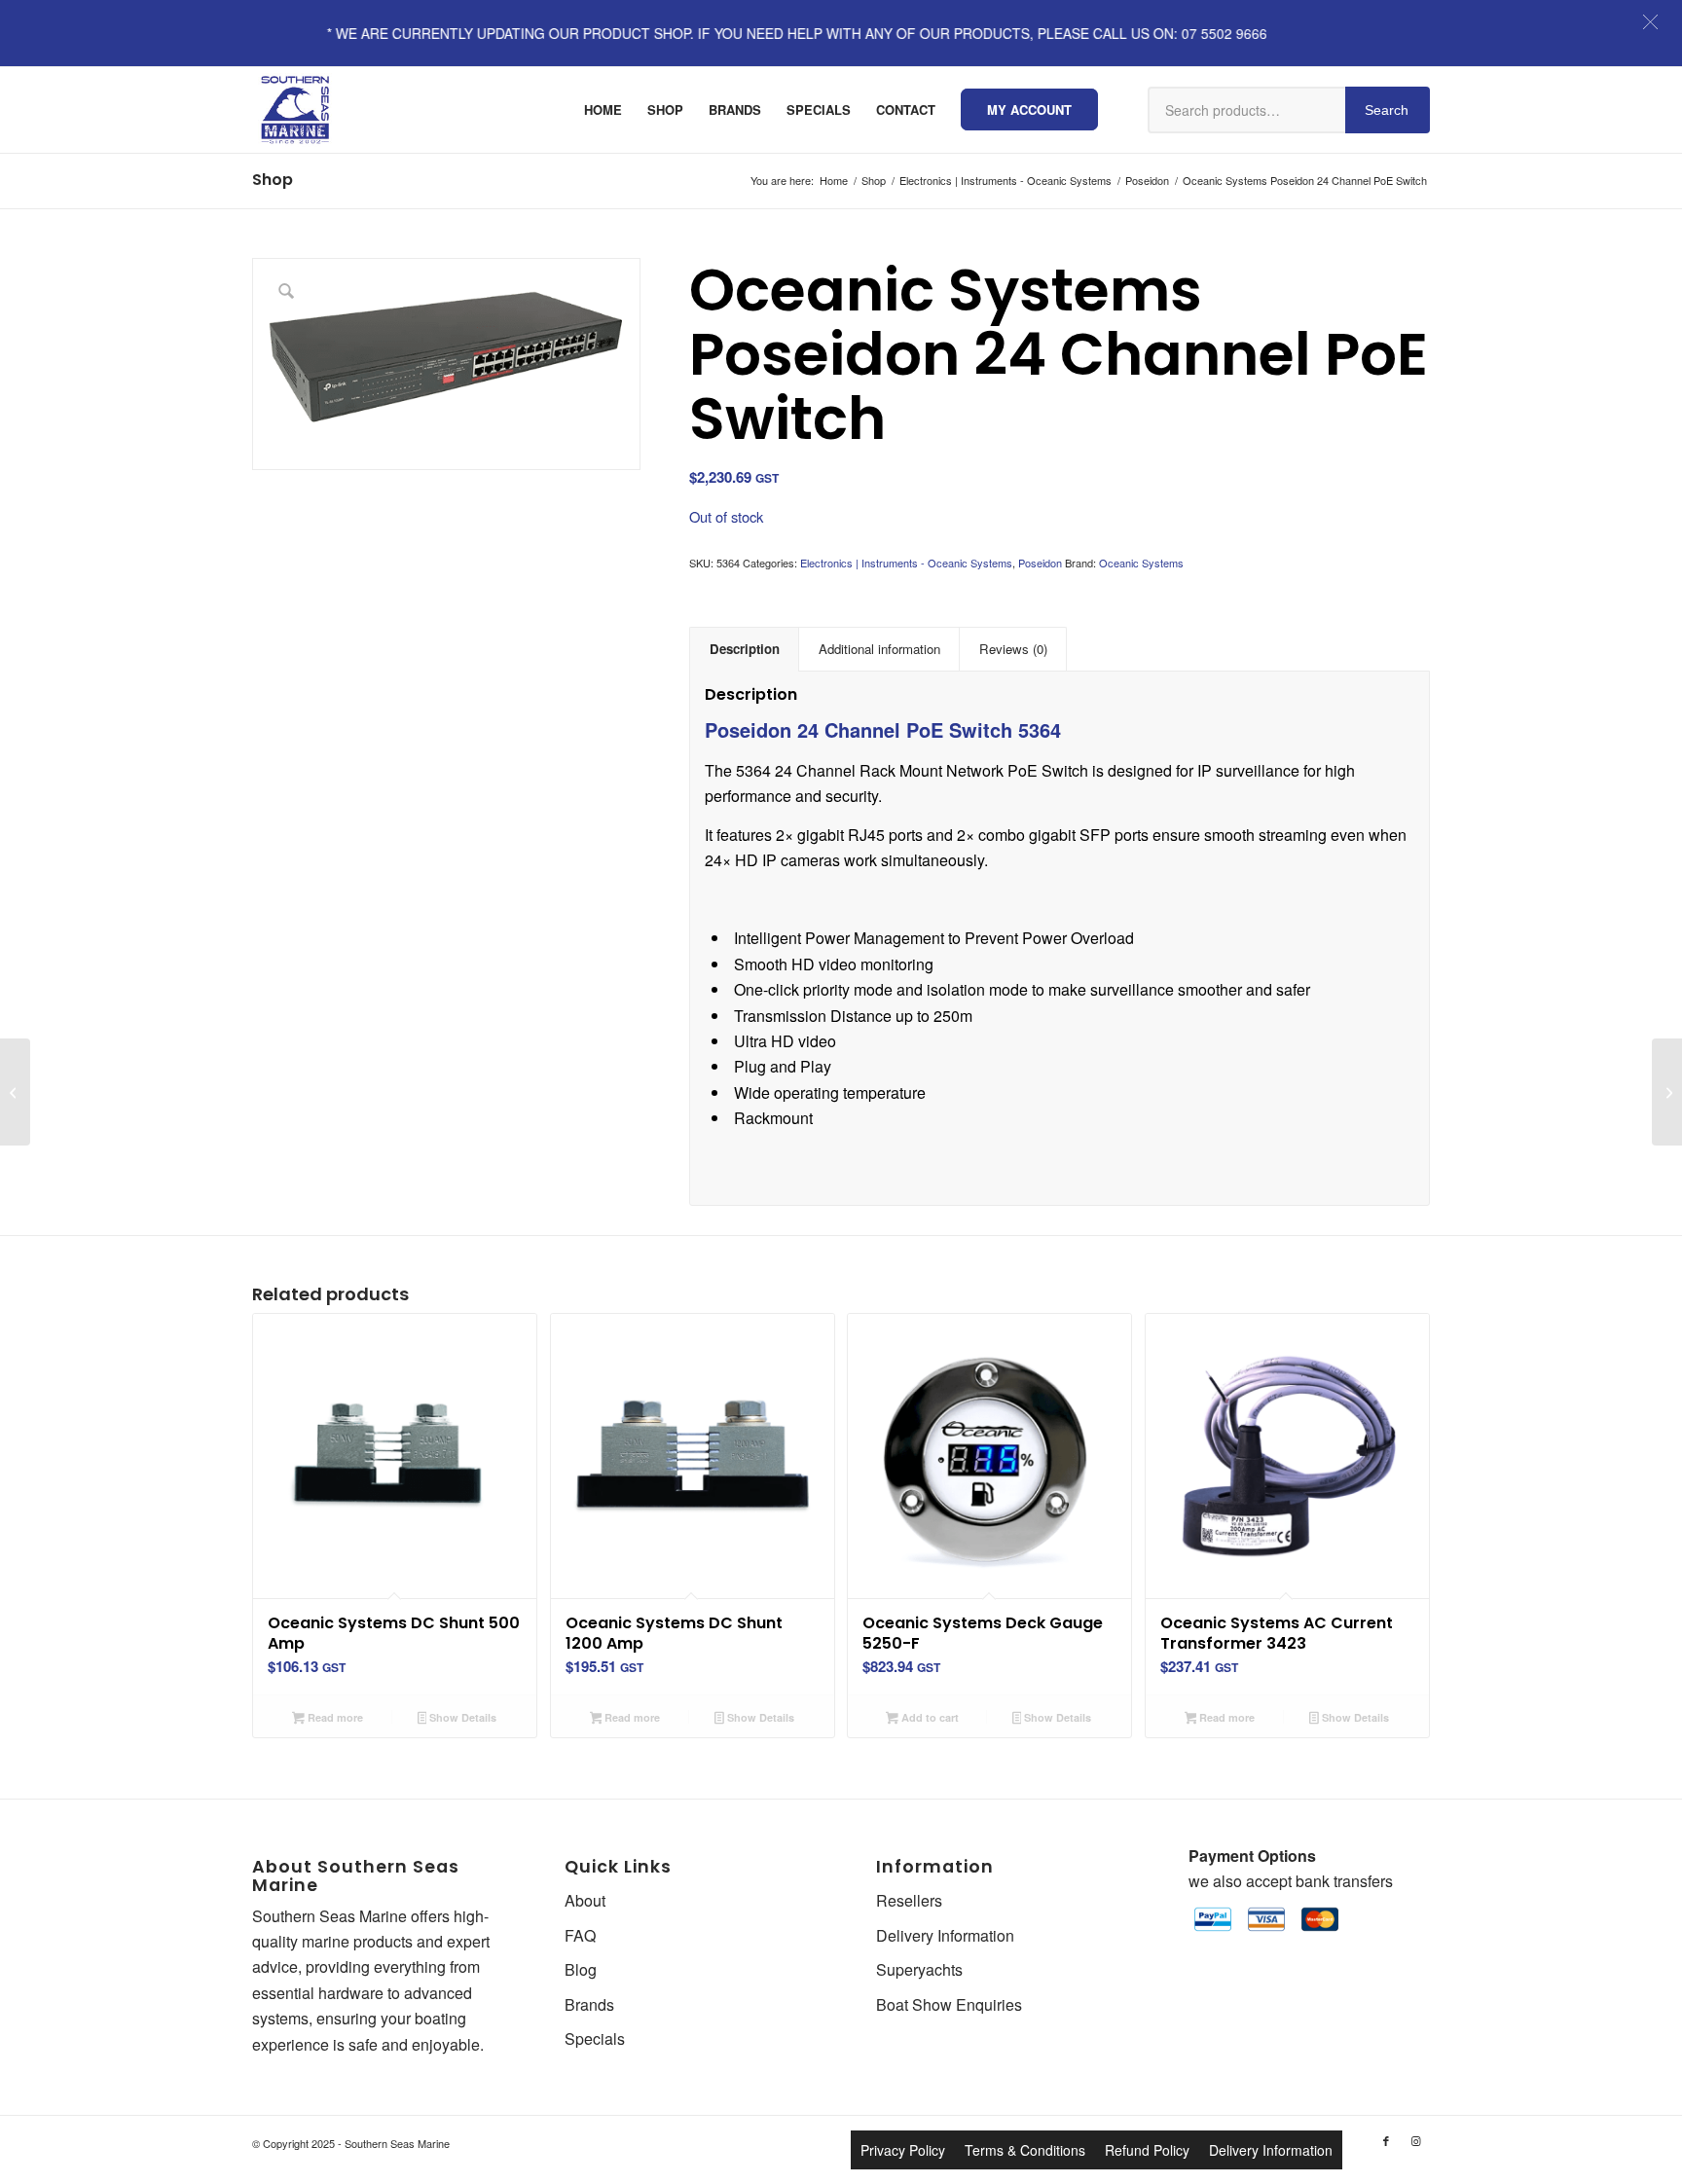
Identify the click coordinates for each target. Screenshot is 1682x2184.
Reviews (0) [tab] (1013, 649)
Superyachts (919, 1969)
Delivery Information (945, 1935)
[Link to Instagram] (1415, 2140)
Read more (334, 1717)
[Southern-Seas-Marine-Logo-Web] (295, 110)
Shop (273, 180)
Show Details (461, 1717)
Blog (581, 1969)
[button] (1650, 22)
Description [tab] (745, 649)
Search (1387, 110)
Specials (595, 2038)
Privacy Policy (903, 2150)
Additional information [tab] (879, 649)
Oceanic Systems (1141, 563)
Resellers (909, 1900)
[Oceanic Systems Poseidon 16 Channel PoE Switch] (15, 1092)
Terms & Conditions (1025, 2150)
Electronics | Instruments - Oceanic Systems (906, 563)
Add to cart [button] (929, 1717)
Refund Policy (1147, 2150)
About (585, 1900)
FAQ (580, 1935)
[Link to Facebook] (1386, 2140)
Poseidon (1040, 563)
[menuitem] (603, 110)
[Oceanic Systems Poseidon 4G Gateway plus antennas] (1667, 1092)
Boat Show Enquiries (949, 2004)
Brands (589, 2004)
